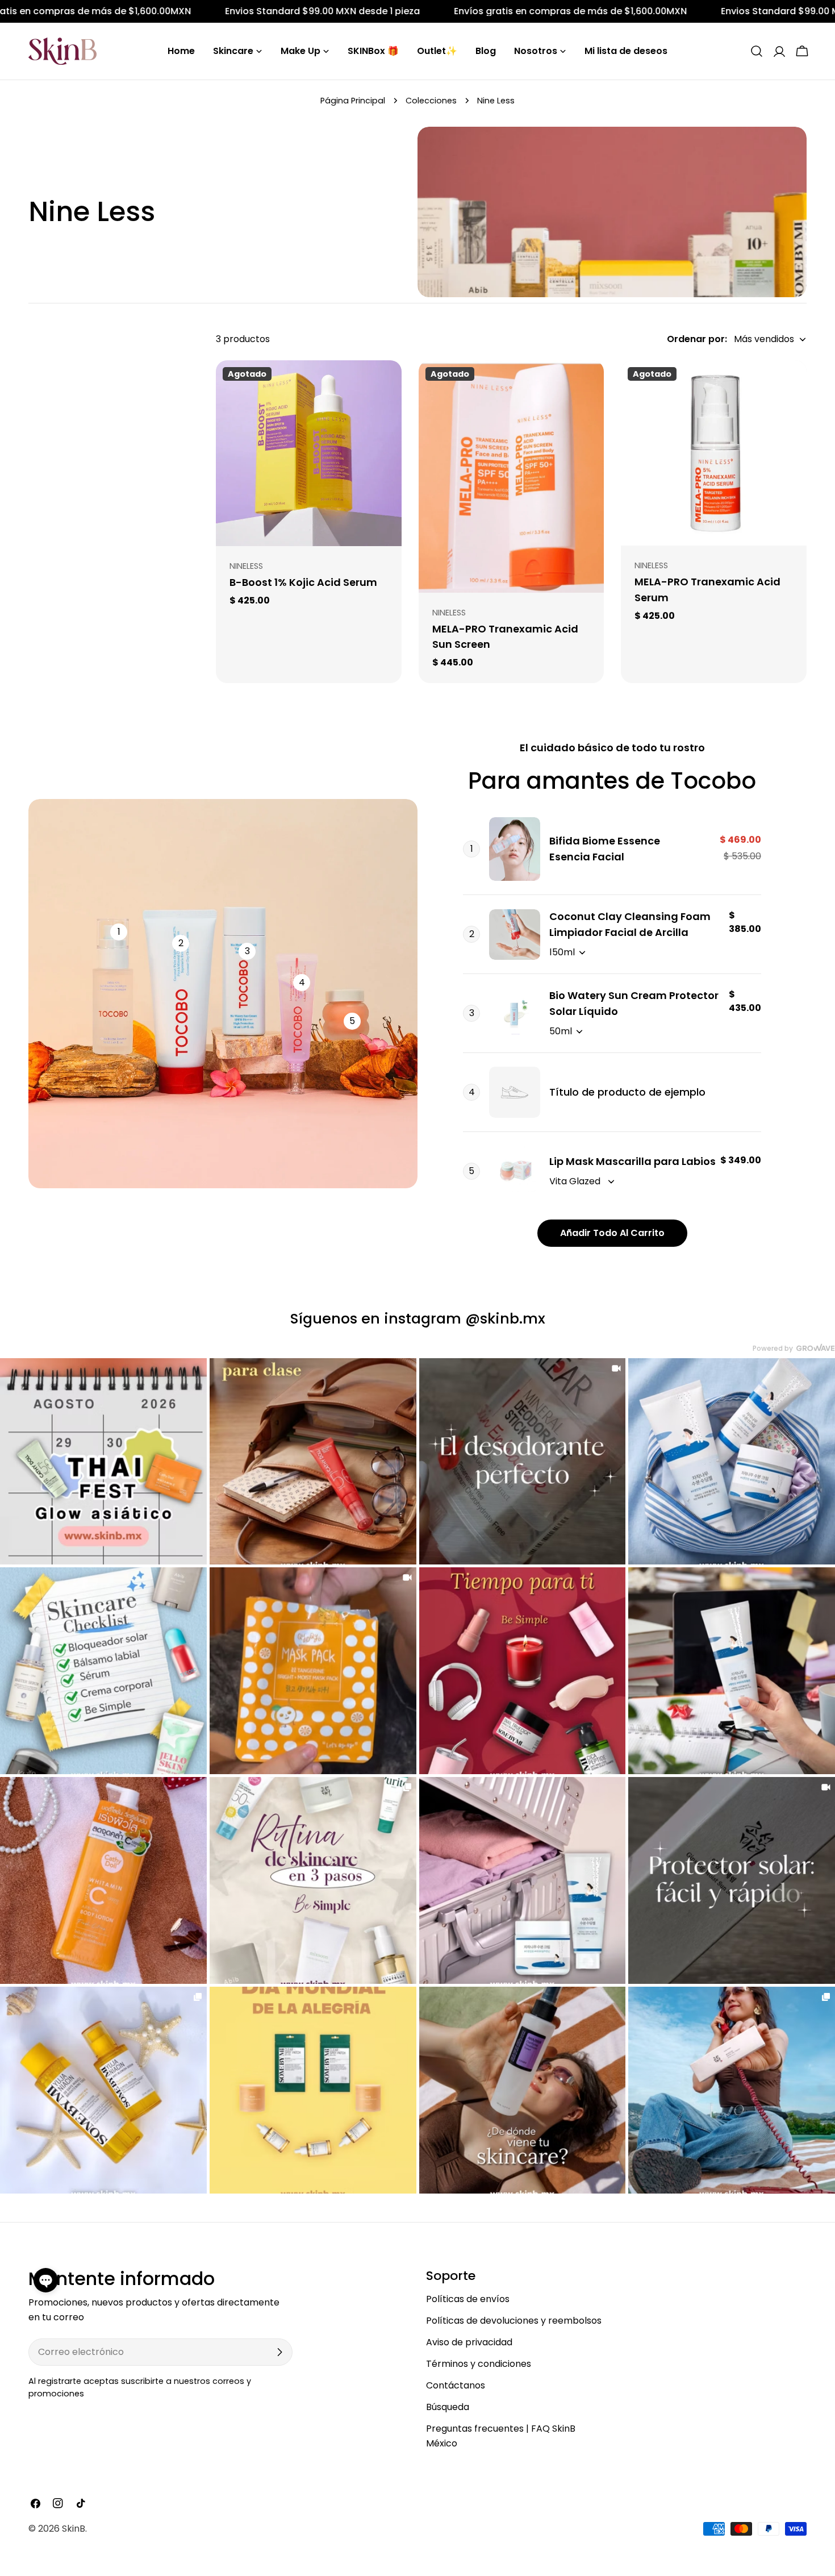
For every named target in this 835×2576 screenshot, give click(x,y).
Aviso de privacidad (469, 2342)
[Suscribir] (279, 2352)
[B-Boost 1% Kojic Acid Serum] (309, 453)
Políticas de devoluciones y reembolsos (514, 2321)
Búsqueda (448, 2407)
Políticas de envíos (468, 2299)
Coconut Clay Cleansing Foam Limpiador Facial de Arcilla (630, 924)
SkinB (74, 2529)
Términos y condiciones (479, 2364)
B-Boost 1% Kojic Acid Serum (303, 582)
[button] (46, 2280)
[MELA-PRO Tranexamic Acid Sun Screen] (512, 477)
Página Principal (353, 101)
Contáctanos (456, 2385)
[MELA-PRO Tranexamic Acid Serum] (714, 453)
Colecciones (431, 101)
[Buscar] (757, 51)
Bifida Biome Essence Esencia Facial (605, 849)
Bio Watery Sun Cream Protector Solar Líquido (634, 1003)
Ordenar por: (697, 339)
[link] (103, 1462)
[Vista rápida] (385, 385)
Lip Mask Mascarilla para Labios (632, 1161)
